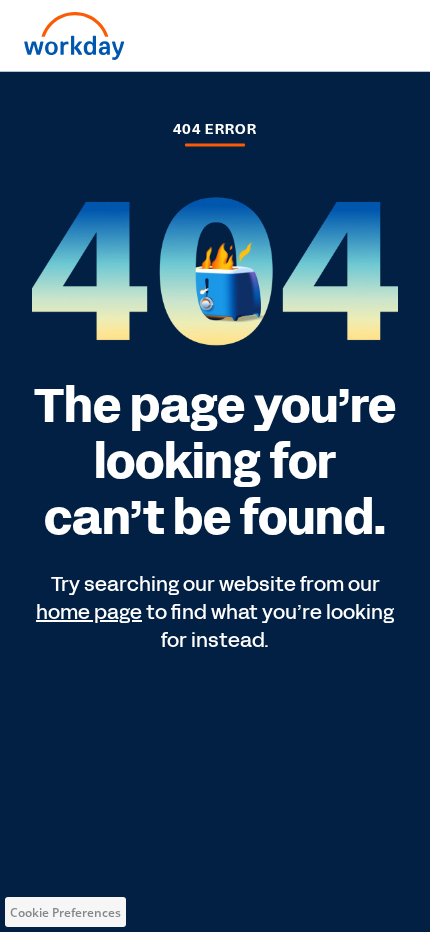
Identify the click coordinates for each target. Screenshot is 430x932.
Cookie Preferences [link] (65, 912)
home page (89, 612)
